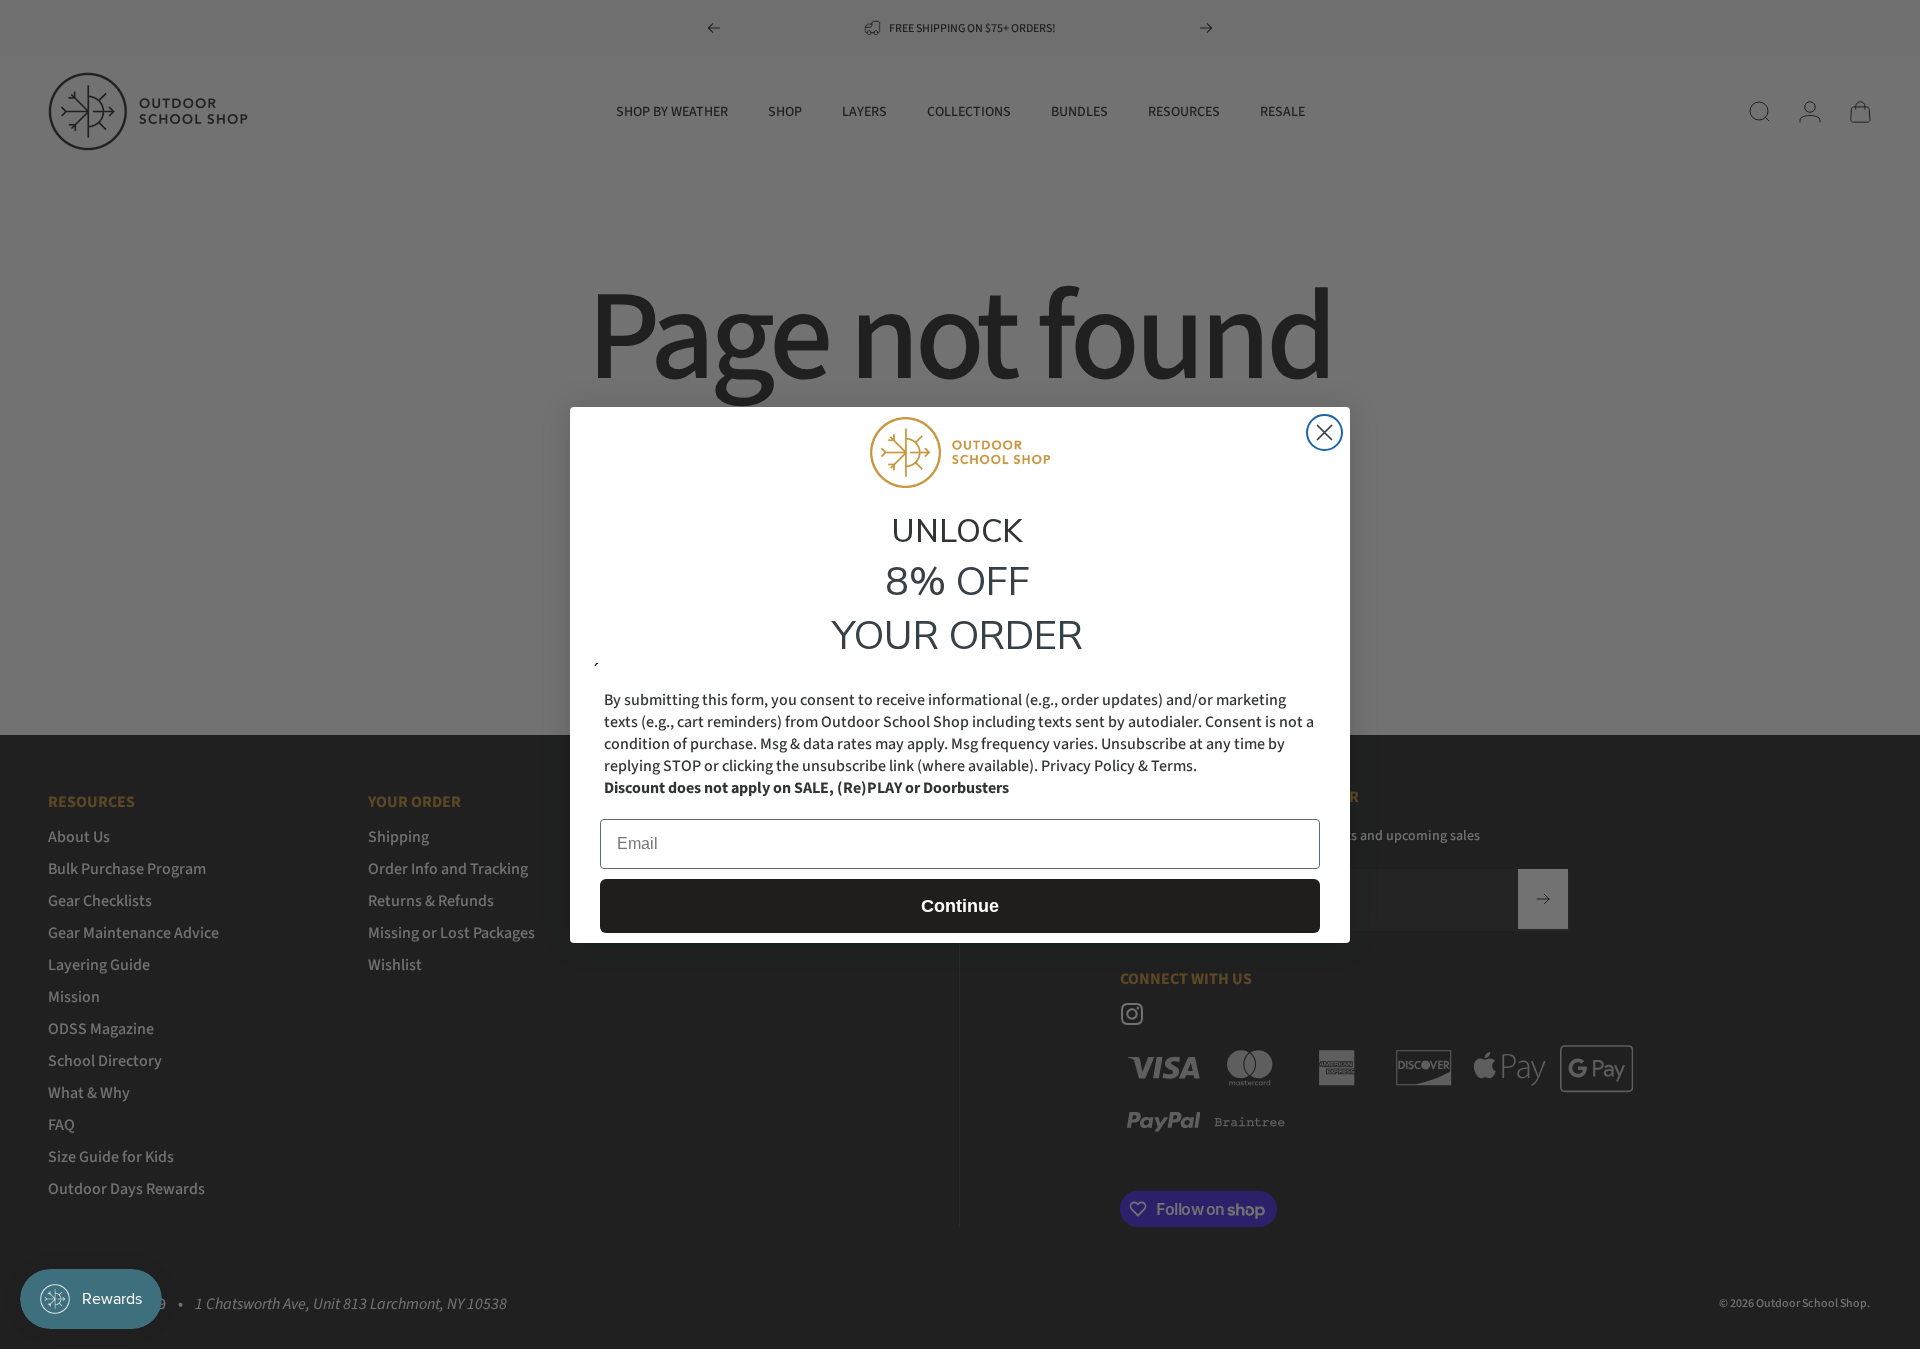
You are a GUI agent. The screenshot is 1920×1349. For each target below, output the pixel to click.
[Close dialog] (1324, 432)
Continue (960, 905)
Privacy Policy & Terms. (1119, 765)
